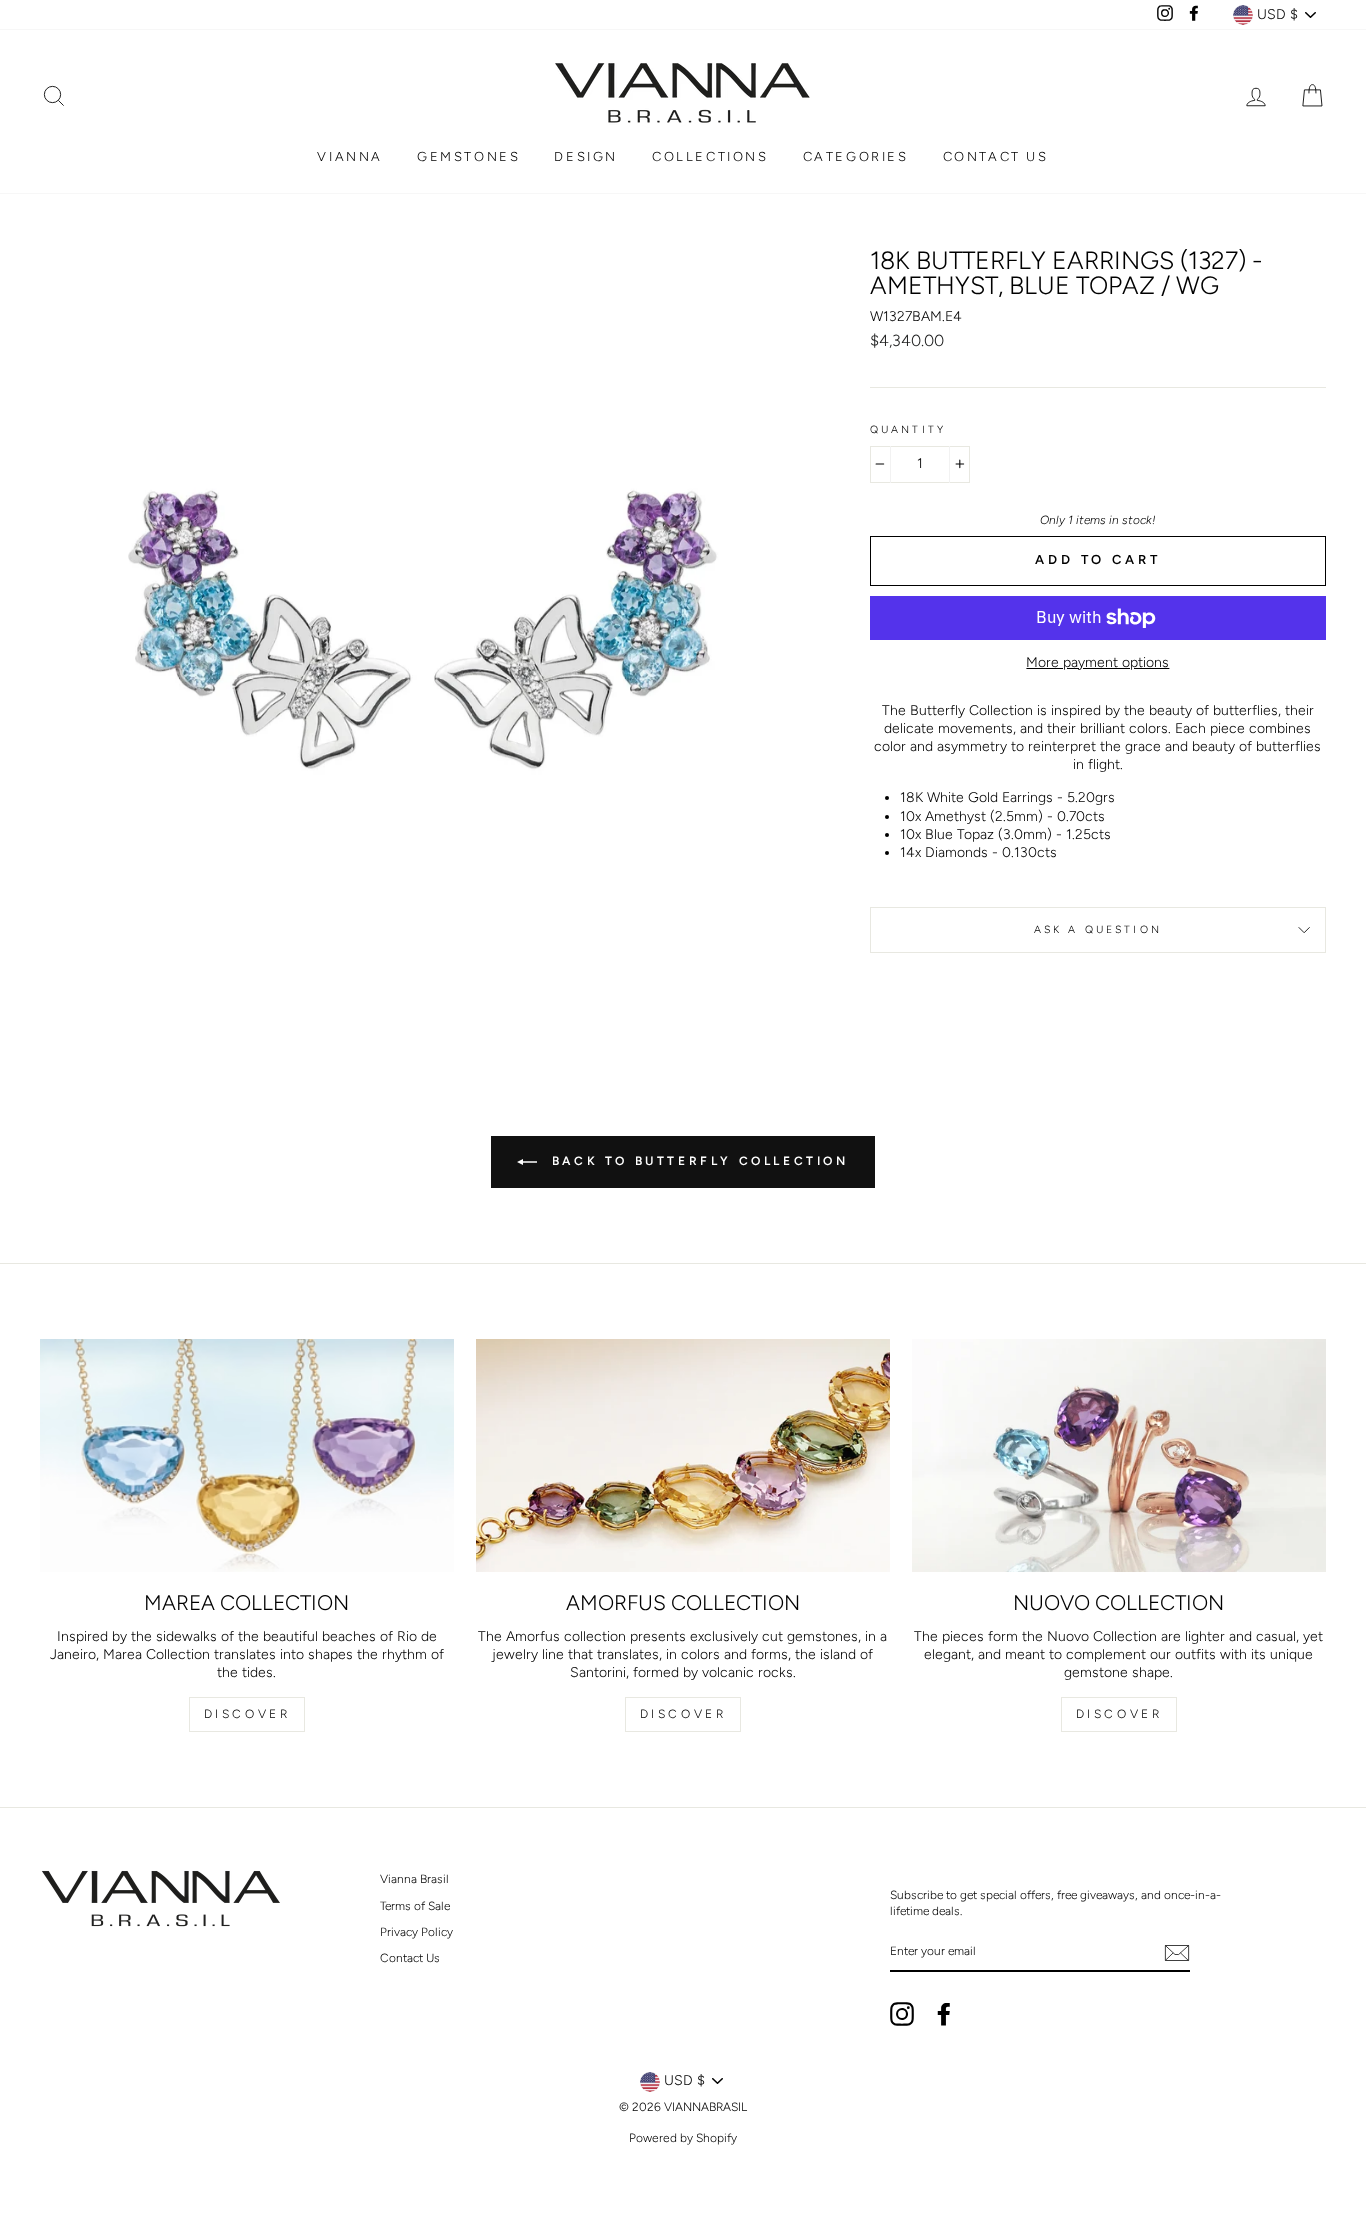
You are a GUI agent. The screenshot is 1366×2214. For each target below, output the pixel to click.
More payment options (1097, 662)
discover (683, 1714)
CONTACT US (996, 156)
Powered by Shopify (683, 2138)
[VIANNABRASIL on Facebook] (944, 2014)
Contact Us (410, 1958)
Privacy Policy (416, 1932)
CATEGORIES (856, 156)
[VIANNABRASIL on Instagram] (902, 2014)
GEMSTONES (468, 156)
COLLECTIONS (710, 156)
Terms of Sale (415, 1906)
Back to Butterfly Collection (696, 1161)
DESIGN (586, 156)
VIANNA (350, 156)
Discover (247, 1714)
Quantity (908, 429)
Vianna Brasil (414, 1879)
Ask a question (1098, 929)
